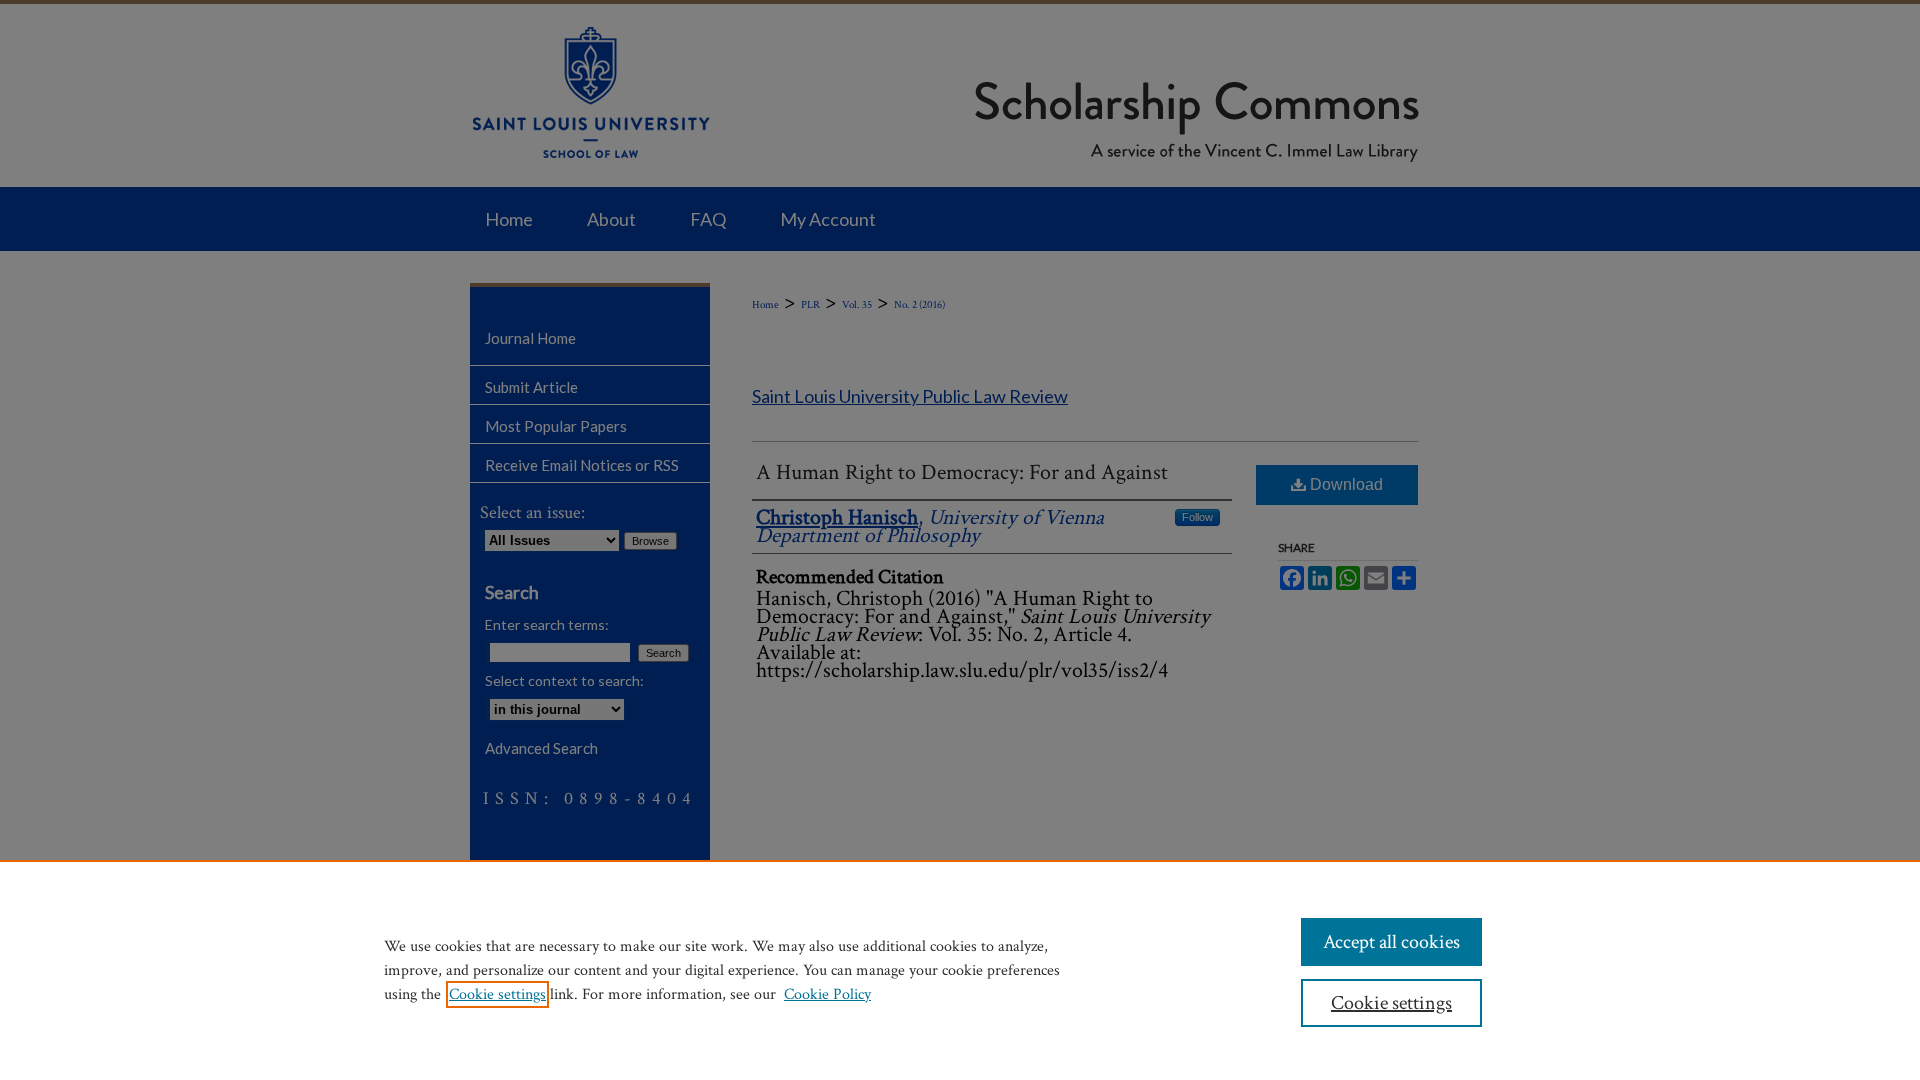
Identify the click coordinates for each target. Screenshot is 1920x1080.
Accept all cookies (1391, 942)
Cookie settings (497, 994)
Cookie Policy (827, 994)
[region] (960, 970)
